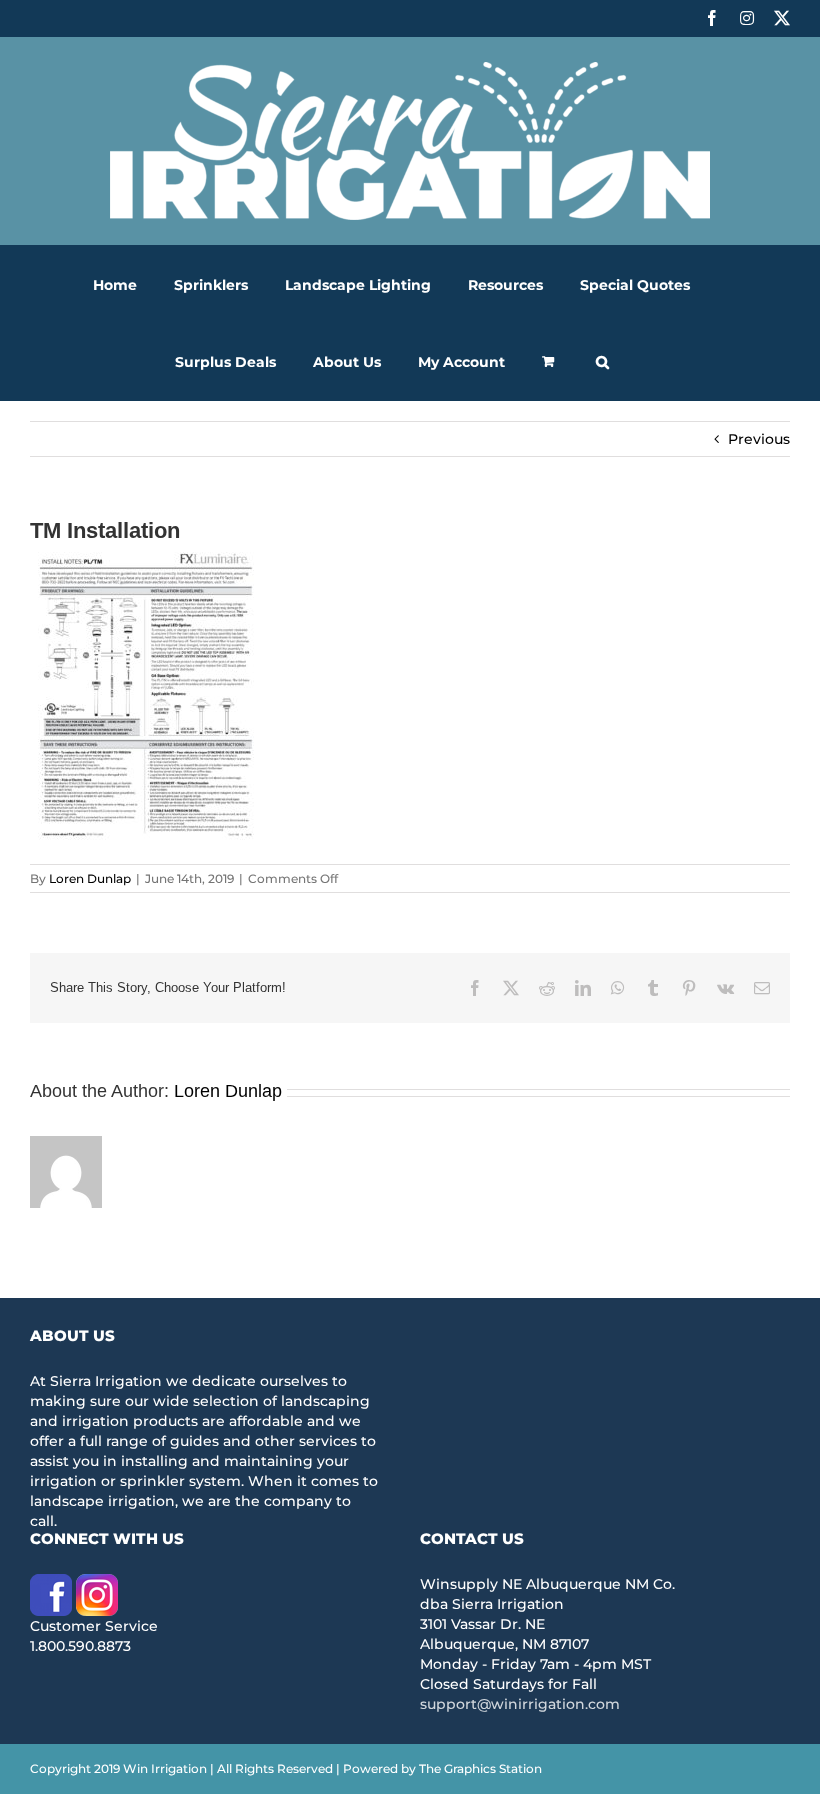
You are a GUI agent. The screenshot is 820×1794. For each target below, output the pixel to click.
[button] (602, 361)
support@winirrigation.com (520, 1704)
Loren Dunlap (90, 878)
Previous (759, 439)
